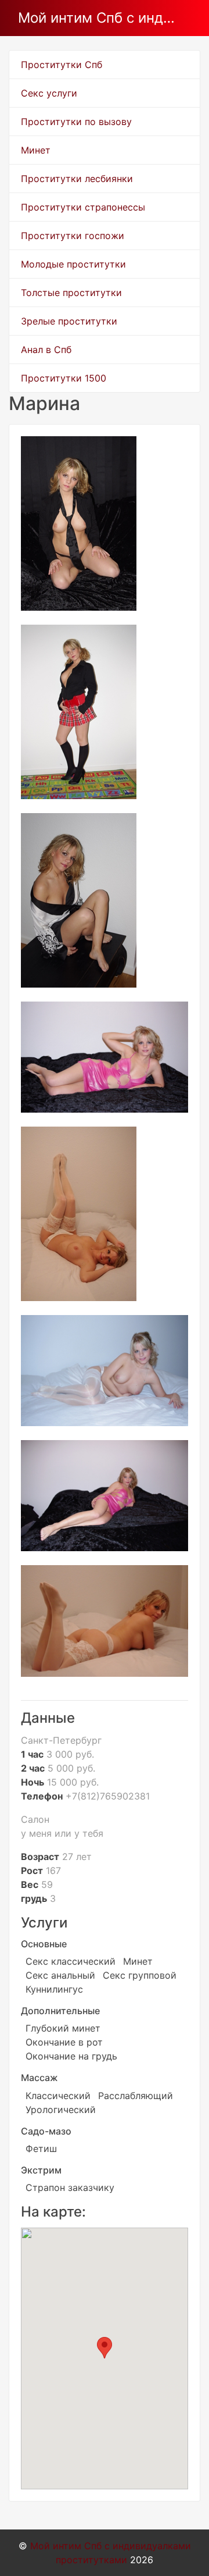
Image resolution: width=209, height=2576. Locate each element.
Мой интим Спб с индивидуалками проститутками (100, 18)
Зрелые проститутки (69, 321)
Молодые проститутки (73, 264)
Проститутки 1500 (64, 378)
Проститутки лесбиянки (77, 179)
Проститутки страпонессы (83, 207)
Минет (36, 150)
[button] (105, 2348)
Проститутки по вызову (76, 122)
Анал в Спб (46, 350)
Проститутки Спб (62, 65)
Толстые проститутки (71, 293)
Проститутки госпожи (73, 236)
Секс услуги (49, 93)
